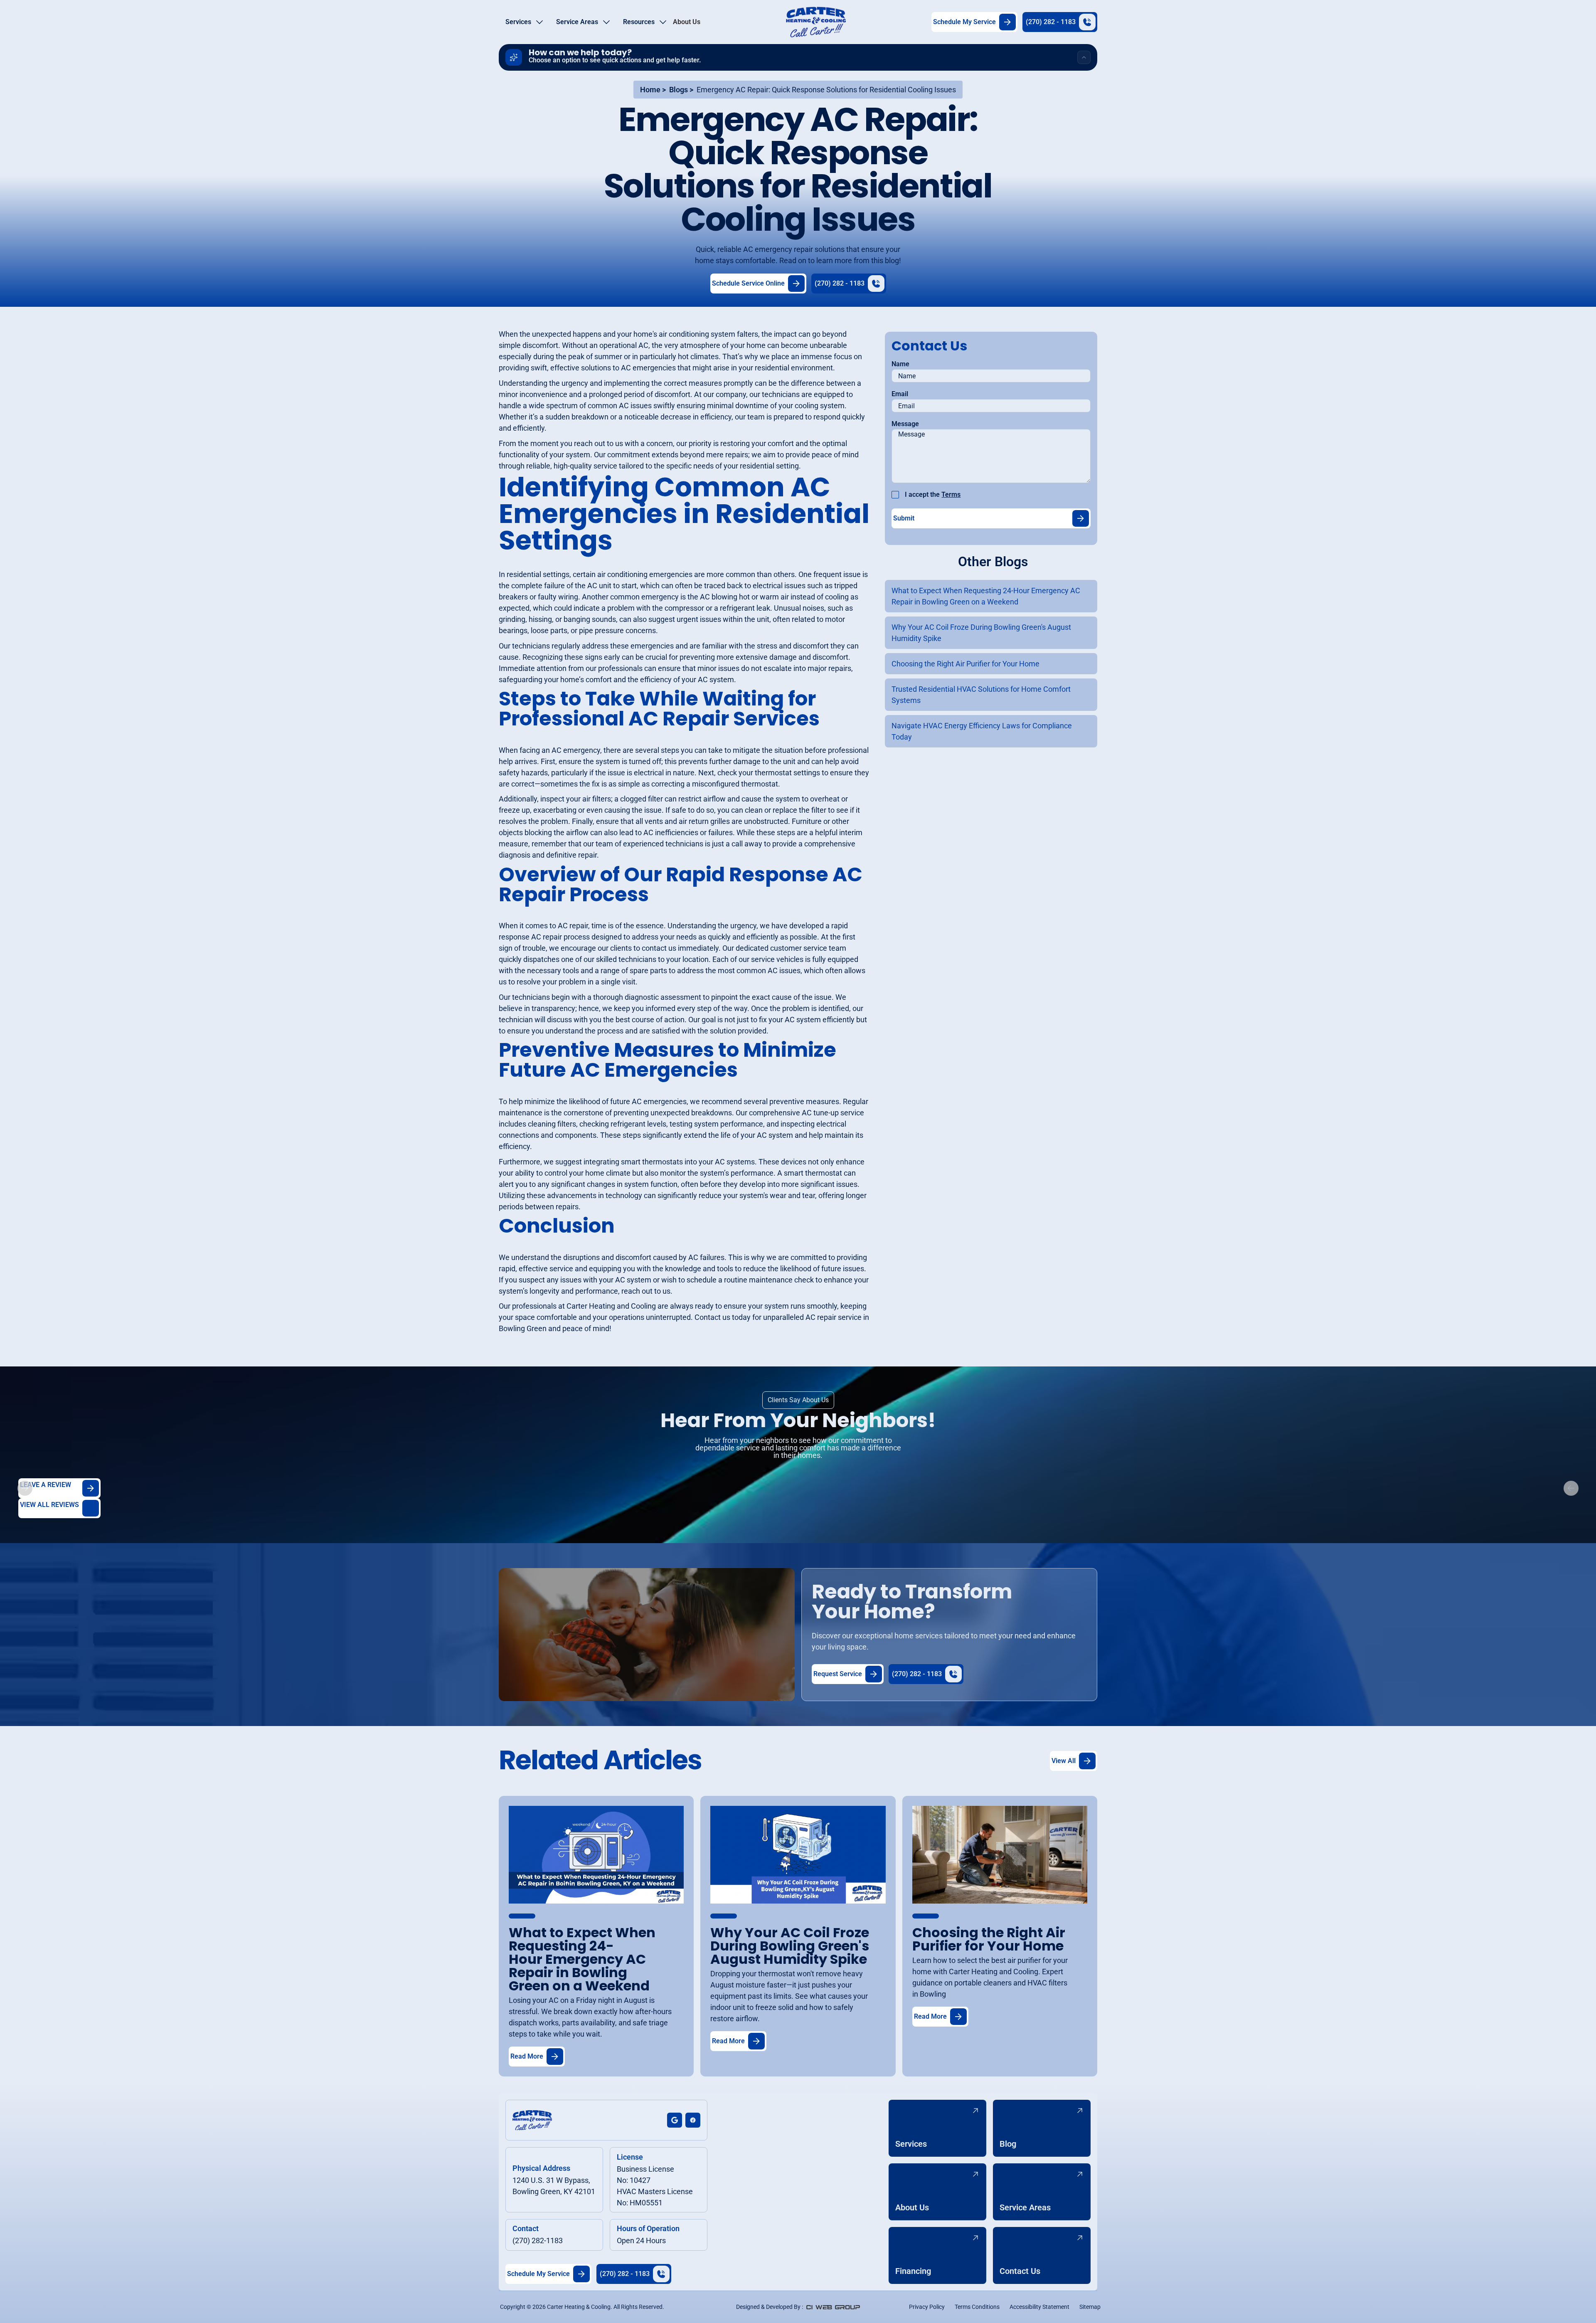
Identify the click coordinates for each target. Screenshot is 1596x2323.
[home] (816, 22)
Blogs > (681, 90)
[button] (524, 22)
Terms (951, 494)
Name (900, 364)
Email (900, 394)
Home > (653, 90)
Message (905, 424)
